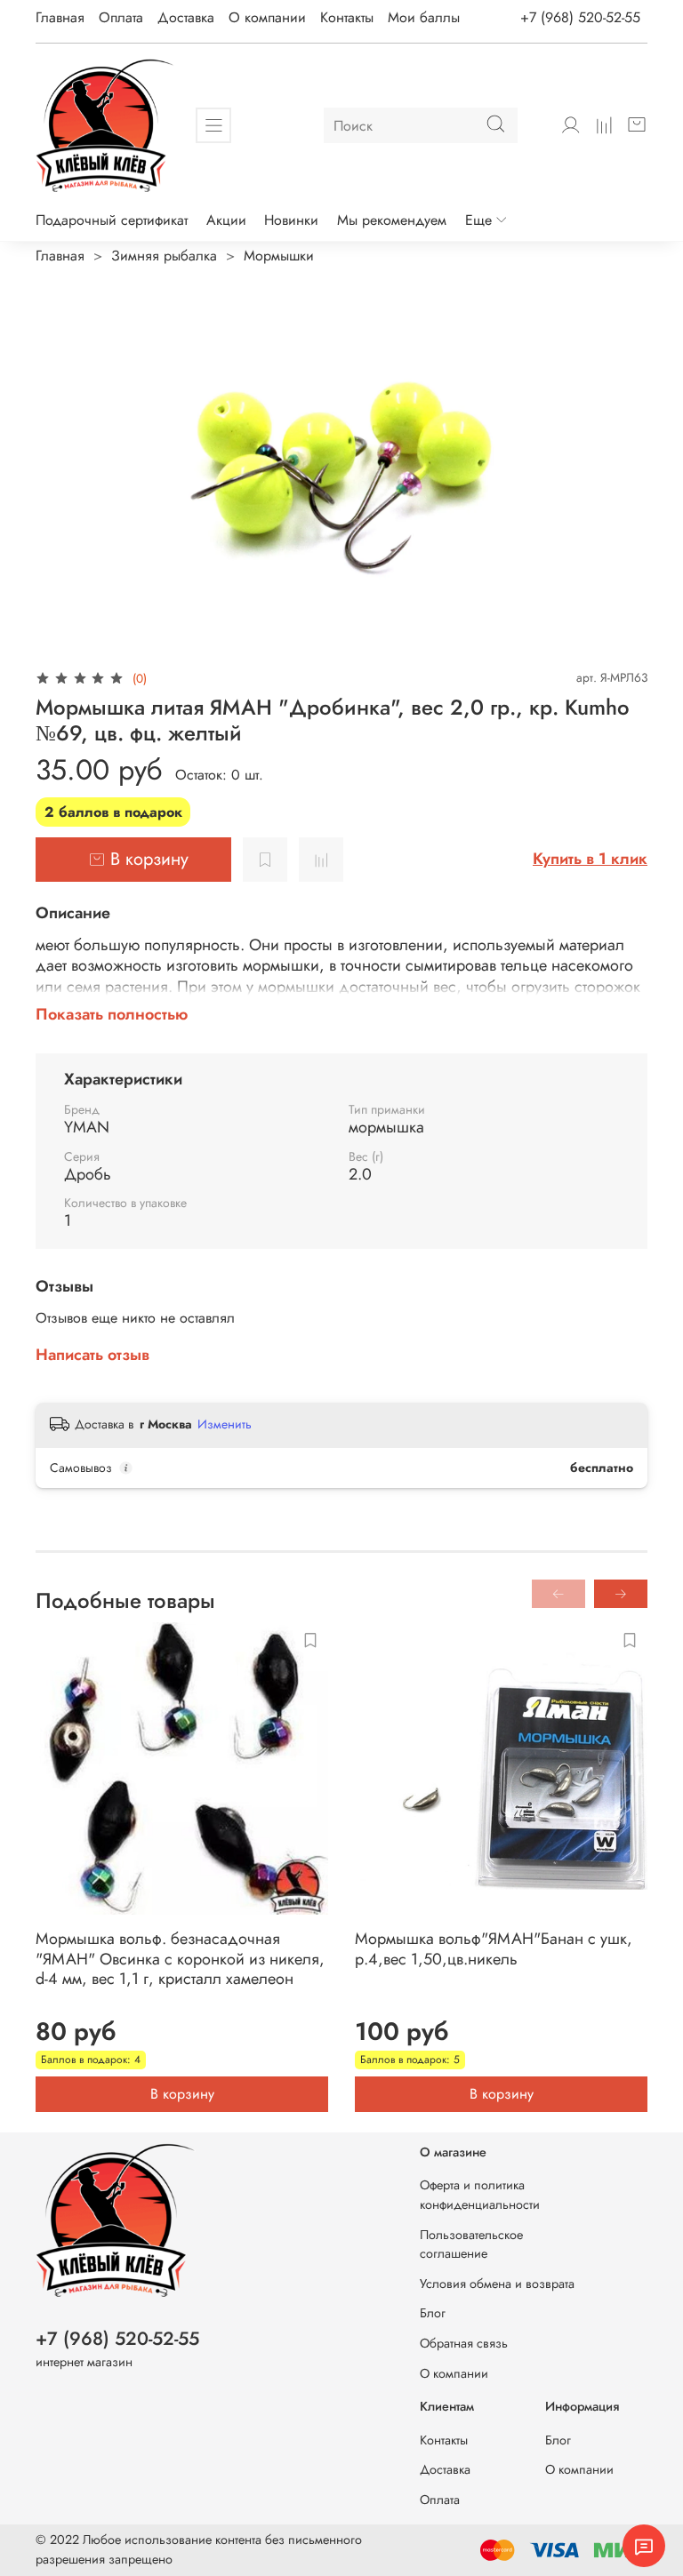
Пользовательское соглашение (471, 2244)
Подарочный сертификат (112, 220)
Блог (433, 2313)
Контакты (347, 17)
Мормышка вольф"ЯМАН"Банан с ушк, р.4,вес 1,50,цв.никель (494, 1949)
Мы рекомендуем (392, 220)
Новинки (291, 220)
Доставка (186, 17)
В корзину (182, 2094)
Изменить (225, 1424)
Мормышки (279, 256)
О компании (267, 17)
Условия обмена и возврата (497, 2284)
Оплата (121, 17)
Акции (226, 220)
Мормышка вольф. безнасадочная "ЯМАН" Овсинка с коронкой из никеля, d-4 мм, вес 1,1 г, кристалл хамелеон (180, 1959)
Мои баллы (424, 17)
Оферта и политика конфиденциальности (480, 2195)
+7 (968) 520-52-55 (580, 17)
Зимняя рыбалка (164, 256)
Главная (60, 17)
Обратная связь (464, 2343)
